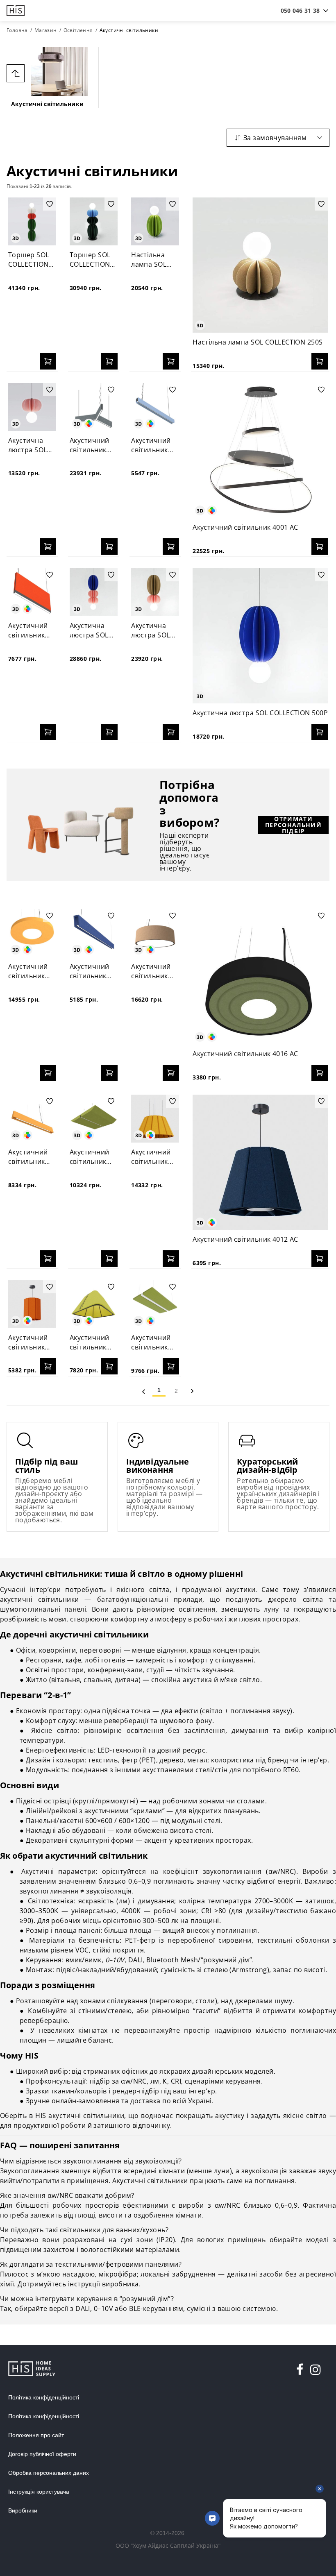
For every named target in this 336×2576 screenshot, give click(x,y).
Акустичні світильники (47, 104)
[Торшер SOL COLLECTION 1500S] (32, 221)
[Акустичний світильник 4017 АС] (155, 933)
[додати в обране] (50, 204)
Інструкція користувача (39, 2492)
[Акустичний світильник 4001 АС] (260, 451)
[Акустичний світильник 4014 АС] (94, 1119)
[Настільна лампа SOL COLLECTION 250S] (260, 265)
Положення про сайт (36, 2435)
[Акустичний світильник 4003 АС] (94, 407)
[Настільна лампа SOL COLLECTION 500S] (155, 221)
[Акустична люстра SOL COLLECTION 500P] (260, 636)
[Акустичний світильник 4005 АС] (32, 592)
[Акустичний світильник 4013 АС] (155, 1119)
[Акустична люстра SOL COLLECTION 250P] (32, 407)
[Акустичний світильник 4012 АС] (260, 1162)
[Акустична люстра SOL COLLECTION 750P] (155, 592)
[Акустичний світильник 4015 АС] (32, 1119)
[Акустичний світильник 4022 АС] (32, 933)
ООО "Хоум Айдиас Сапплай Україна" (168, 2545)
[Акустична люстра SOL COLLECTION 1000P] (94, 592)
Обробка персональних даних (49, 2473)
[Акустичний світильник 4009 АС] (94, 1304)
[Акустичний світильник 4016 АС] (260, 977)
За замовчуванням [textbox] (275, 138)
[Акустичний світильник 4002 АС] (155, 407)
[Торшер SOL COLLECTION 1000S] (94, 221)
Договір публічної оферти (42, 2454)
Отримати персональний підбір (293, 825)
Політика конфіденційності (44, 2397)
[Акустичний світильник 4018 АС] (94, 933)
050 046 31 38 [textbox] (300, 10)
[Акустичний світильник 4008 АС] (155, 1304)
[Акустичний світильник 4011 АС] (32, 1304)
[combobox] (300, 11)
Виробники (23, 2510)
